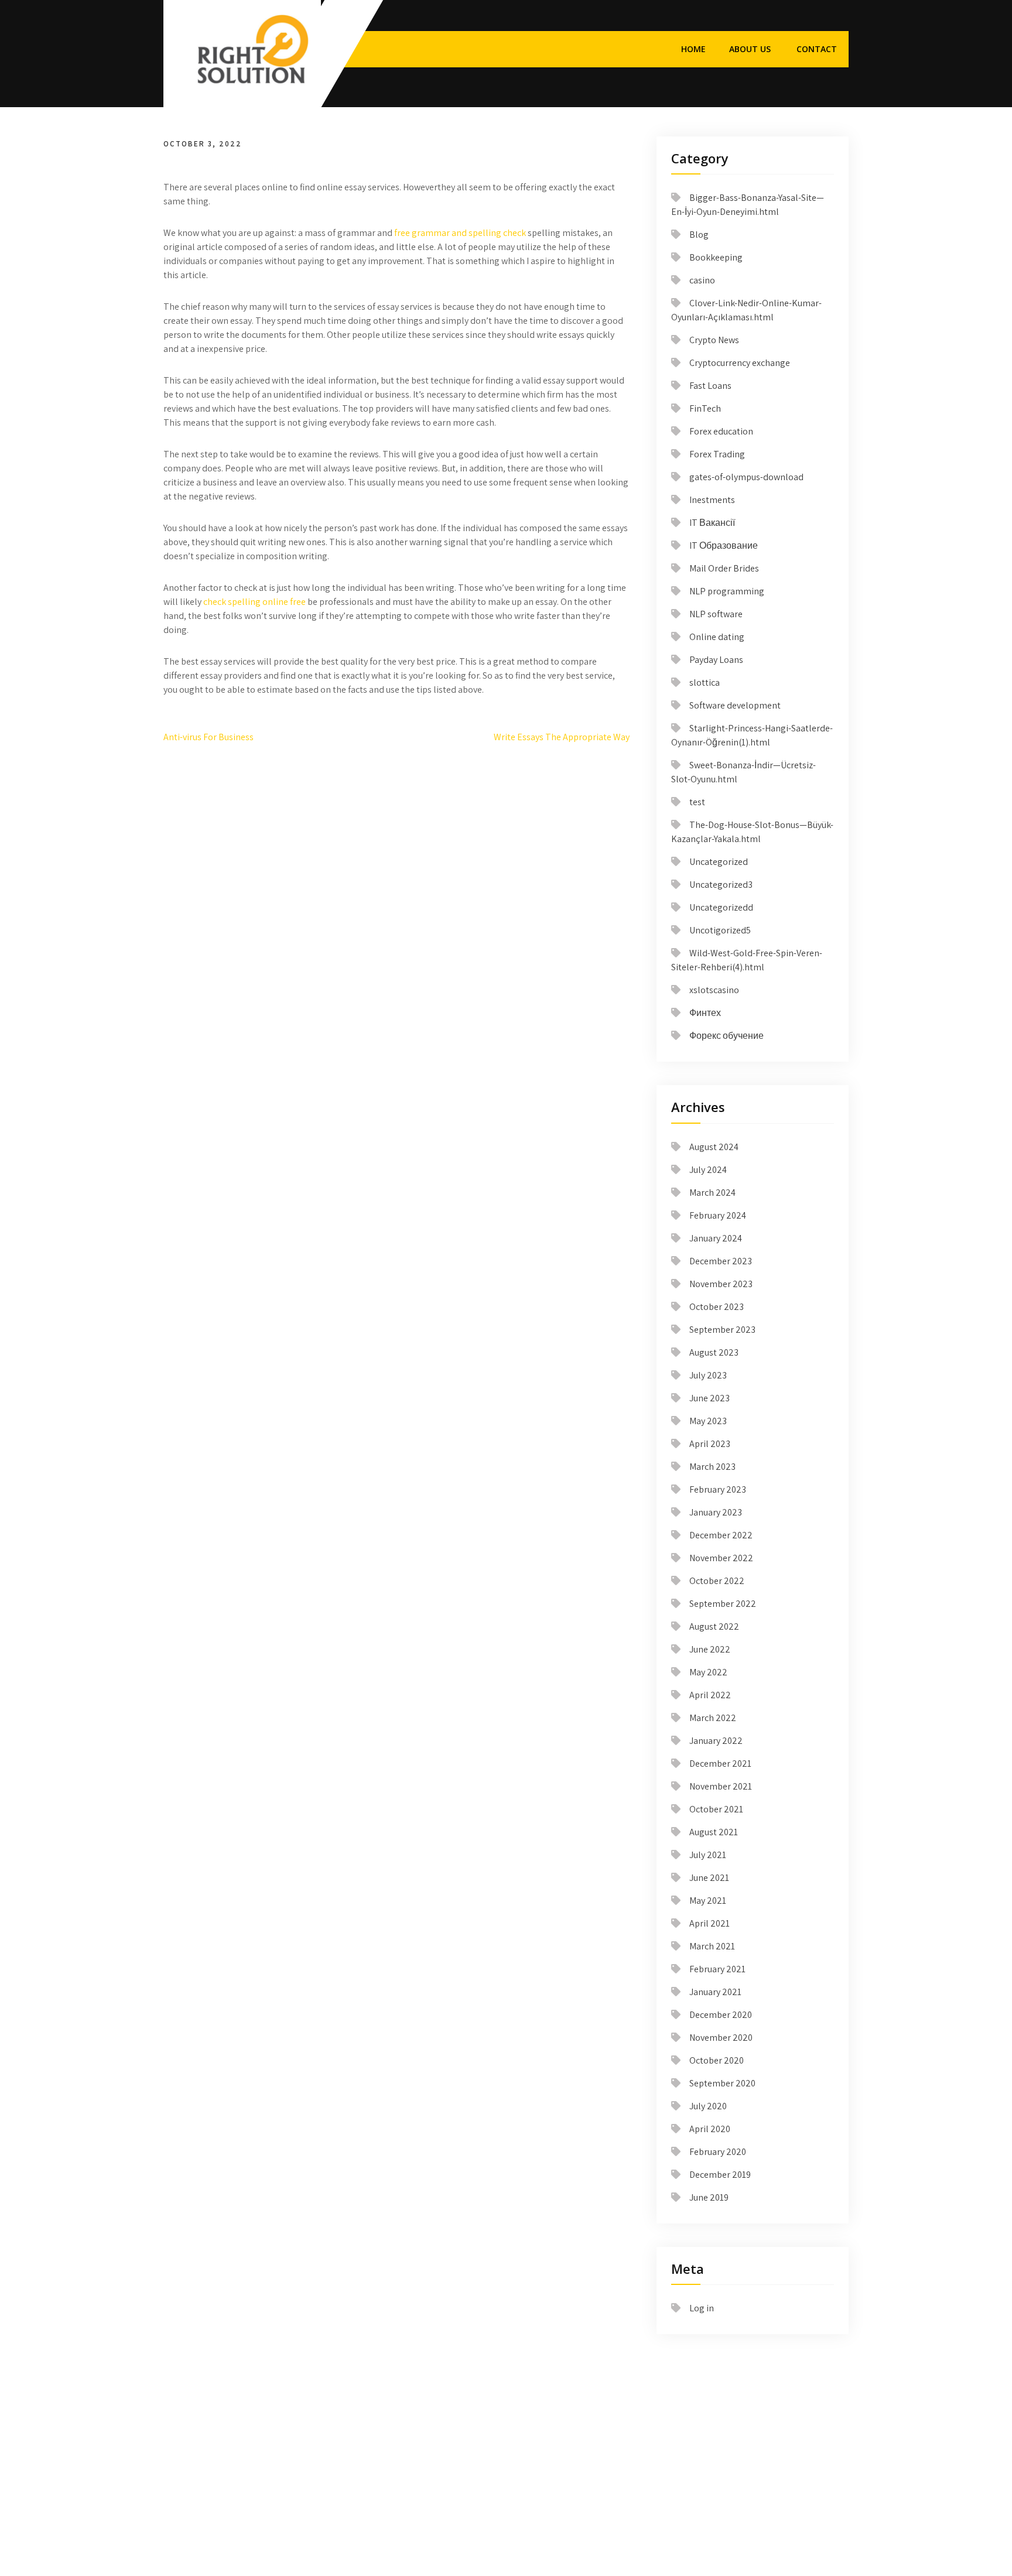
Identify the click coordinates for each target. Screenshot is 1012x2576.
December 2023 (721, 1261)
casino (702, 280)
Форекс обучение (726, 1036)
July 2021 (708, 1855)
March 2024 (712, 1193)
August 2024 (714, 1147)
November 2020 (721, 2038)
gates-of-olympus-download (746, 477)
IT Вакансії (712, 523)
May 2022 (708, 1672)
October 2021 (716, 1809)
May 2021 (708, 1901)
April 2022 (710, 1695)
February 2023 (718, 1489)
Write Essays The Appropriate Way (562, 737)
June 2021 (709, 1878)
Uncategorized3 (721, 885)
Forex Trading (717, 454)
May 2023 (708, 1421)
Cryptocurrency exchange (740, 363)
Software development (735, 705)
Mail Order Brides (724, 568)
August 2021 (714, 1832)
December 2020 (721, 2015)
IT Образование (724, 545)
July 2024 (708, 1170)
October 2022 (717, 1581)
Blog (699, 235)
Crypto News (714, 340)
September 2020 (722, 2083)
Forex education (721, 431)
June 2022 (710, 1649)
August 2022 (714, 1626)
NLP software (716, 614)
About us (750, 49)
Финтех (705, 1013)
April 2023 (710, 1444)
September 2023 (722, 1330)
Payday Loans (716, 660)
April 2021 (710, 1923)
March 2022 (713, 1718)
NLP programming (727, 591)
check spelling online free (254, 602)
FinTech (705, 408)
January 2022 (716, 1741)
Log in (702, 2308)
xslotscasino (714, 990)
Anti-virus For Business (208, 737)
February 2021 (717, 1969)
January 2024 (716, 1238)
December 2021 (720, 1763)
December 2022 (721, 1535)
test (697, 802)
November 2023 (721, 1284)
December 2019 (720, 2175)
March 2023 (712, 1467)
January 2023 (716, 1512)
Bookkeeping (716, 257)
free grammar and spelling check (460, 233)
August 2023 (714, 1352)
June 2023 (710, 1398)
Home (693, 49)
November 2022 (721, 1558)
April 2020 (710, 2129)
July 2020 (708, 2106)
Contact (817, 49)
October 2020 (717, 2060)
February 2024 (718, 1215)
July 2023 (708, 1375)
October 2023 (717, 1307)
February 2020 (718, 2152)
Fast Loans (710, 386)
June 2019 (709, 2197)
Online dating (717, 637)
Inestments (712, 500)
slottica (705, 683)
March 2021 (712, 1946)
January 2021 (715, 1992)
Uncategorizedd (721, 907)
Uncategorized (719, 862)
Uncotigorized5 (720, 930)
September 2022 (723, 1604)
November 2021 (721, 1786)
